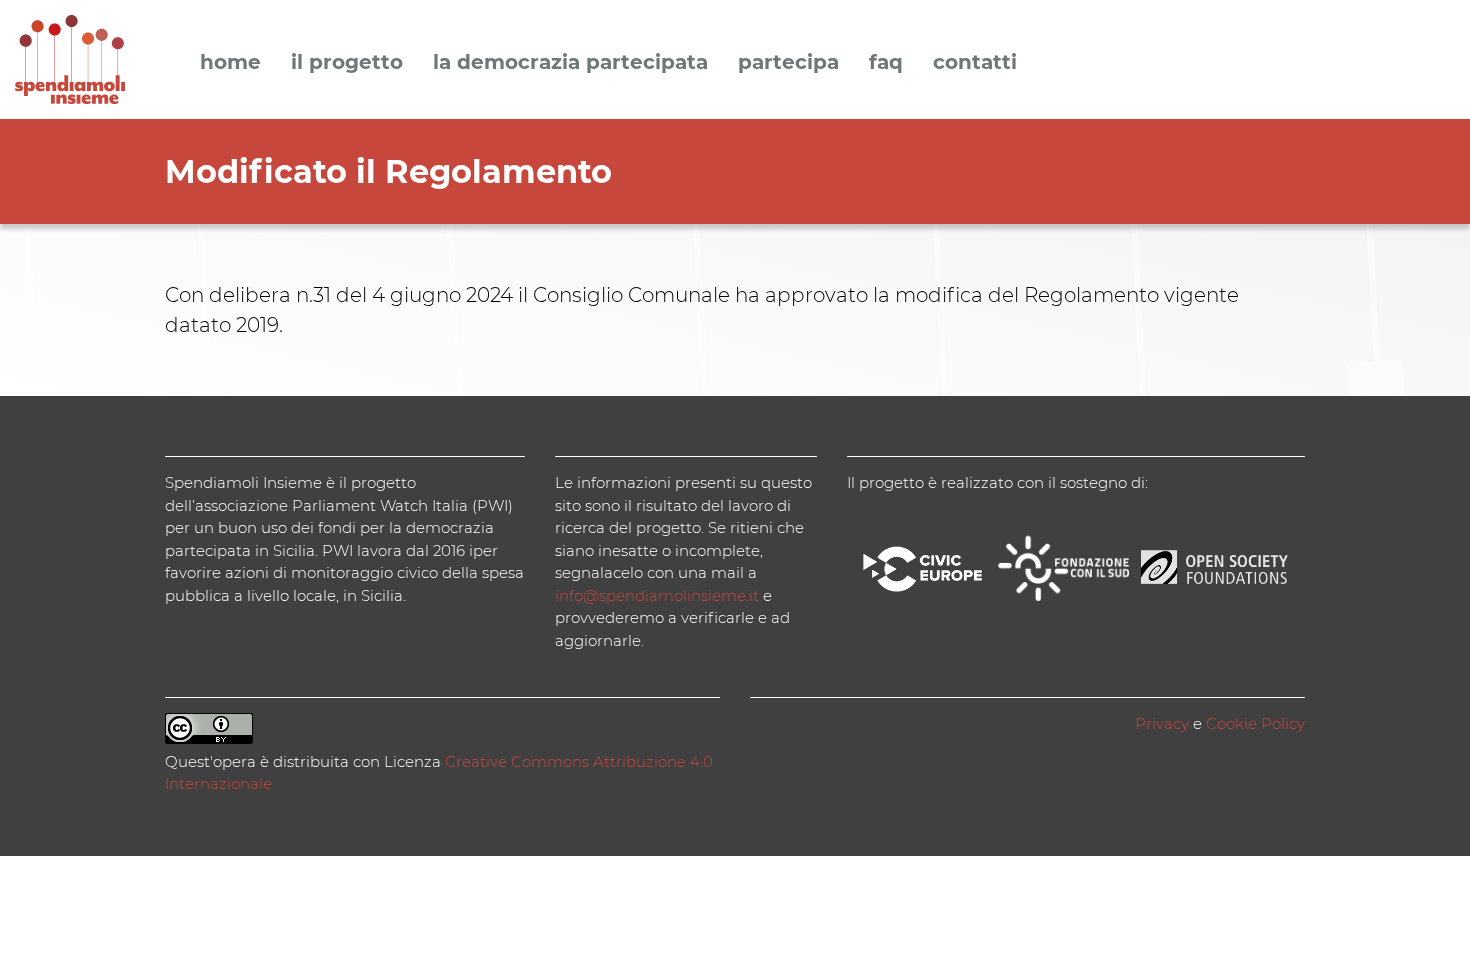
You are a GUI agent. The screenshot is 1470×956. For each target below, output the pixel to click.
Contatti (975, 63)
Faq (886, 63)
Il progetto (347, 63)
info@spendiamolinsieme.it (657, 595)
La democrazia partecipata (570, 63)
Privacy (1162, 723)
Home (230, 63)
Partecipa (788, 63)
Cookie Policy (1255, 723)
